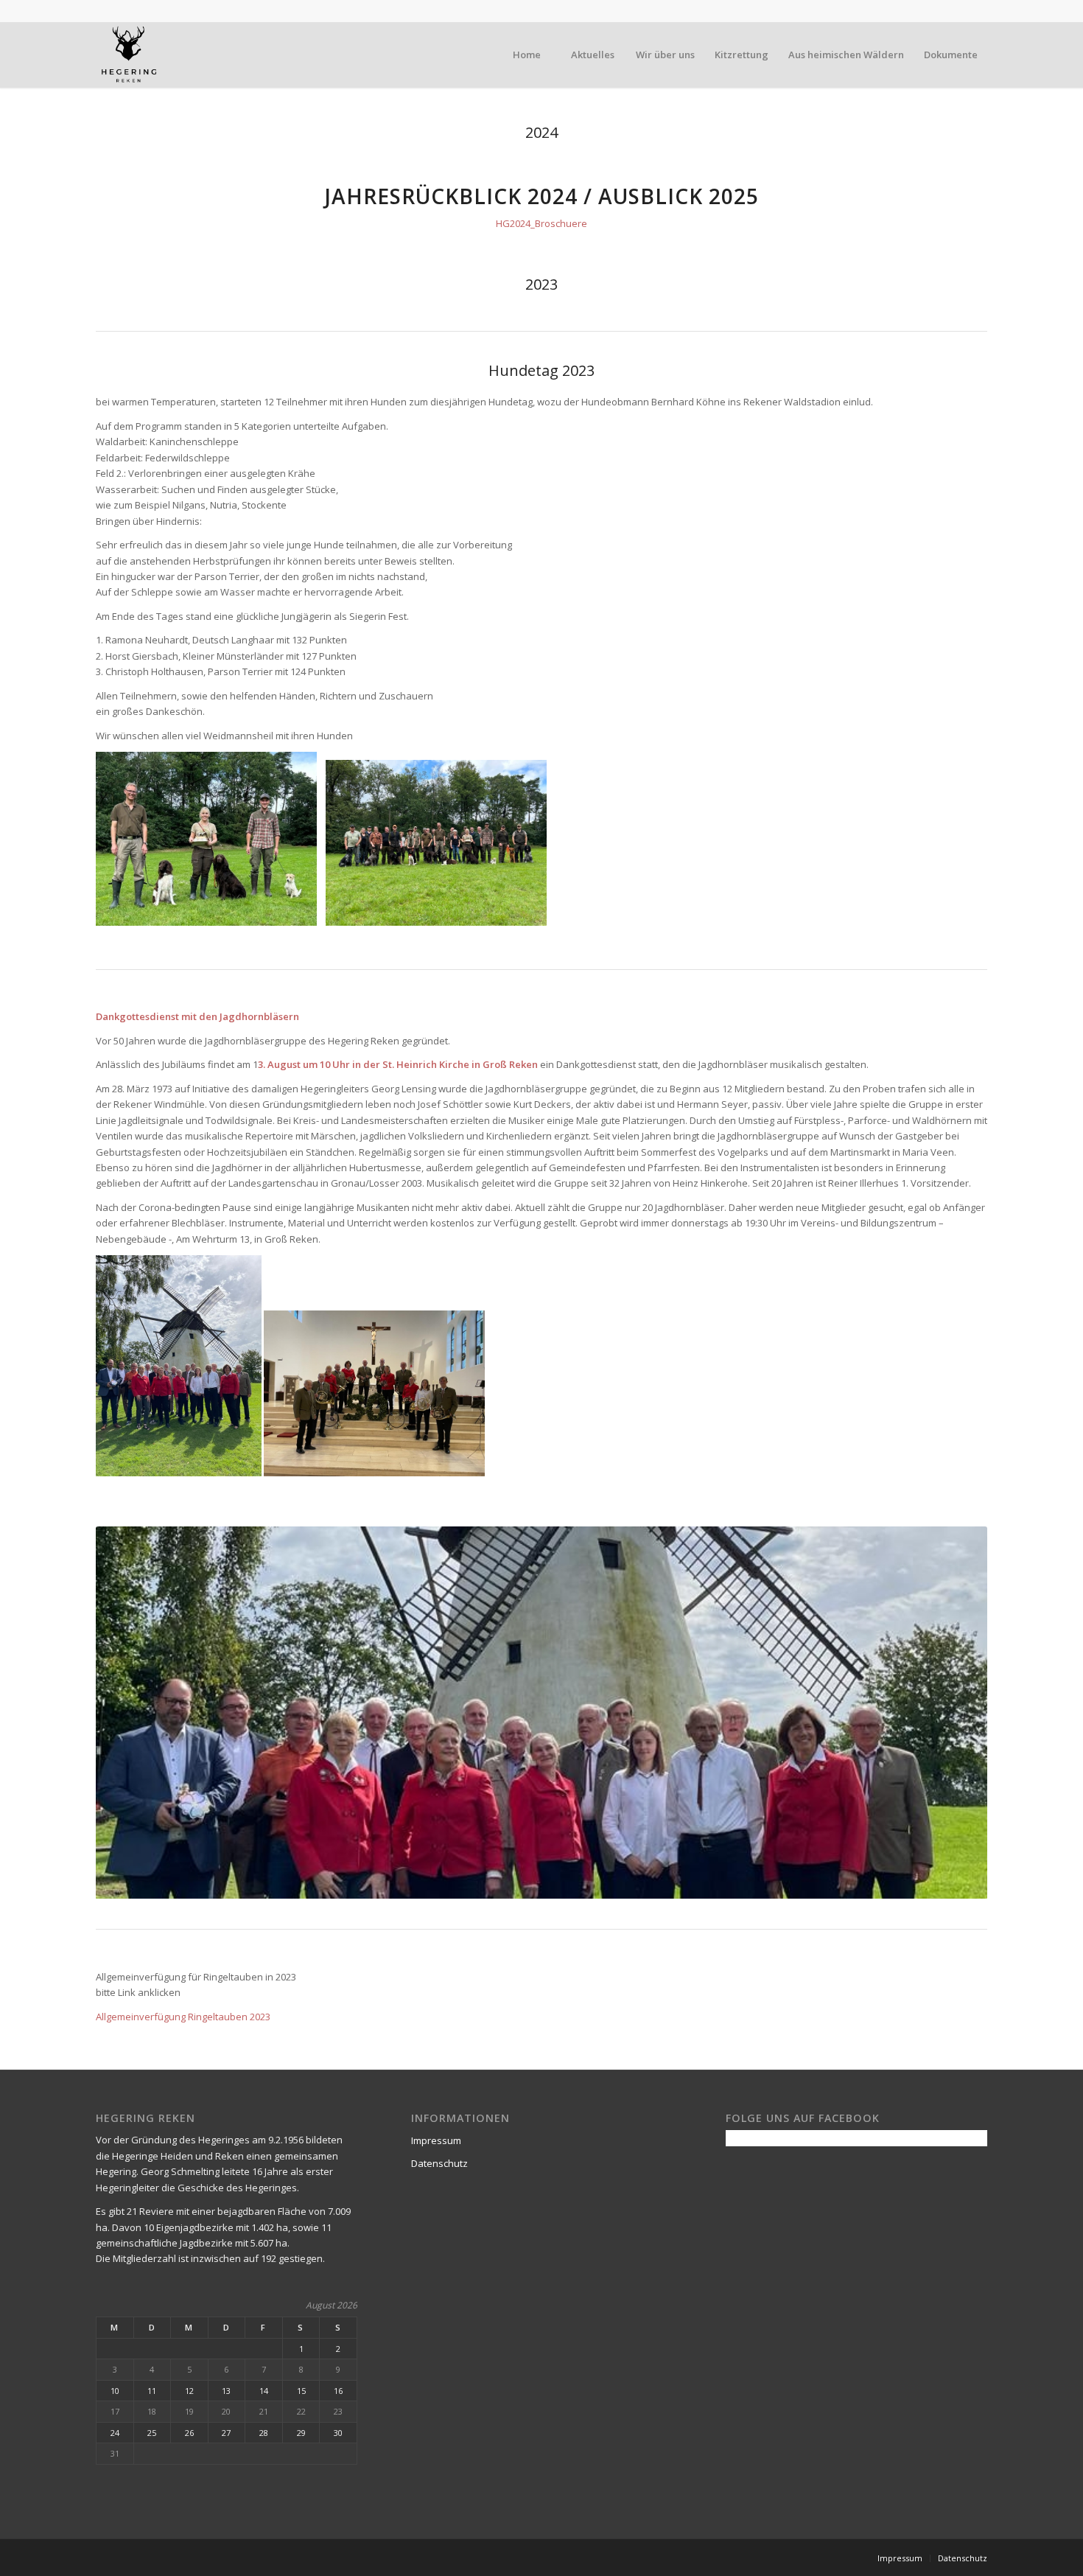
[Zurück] (129, 1712)
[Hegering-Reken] (129, 55)
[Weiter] (954, 1712)
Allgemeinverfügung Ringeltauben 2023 (183, 2017)
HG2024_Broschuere (541, 223)
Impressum (436, 2140)
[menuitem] (526, 55)
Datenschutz (439, 2163)
